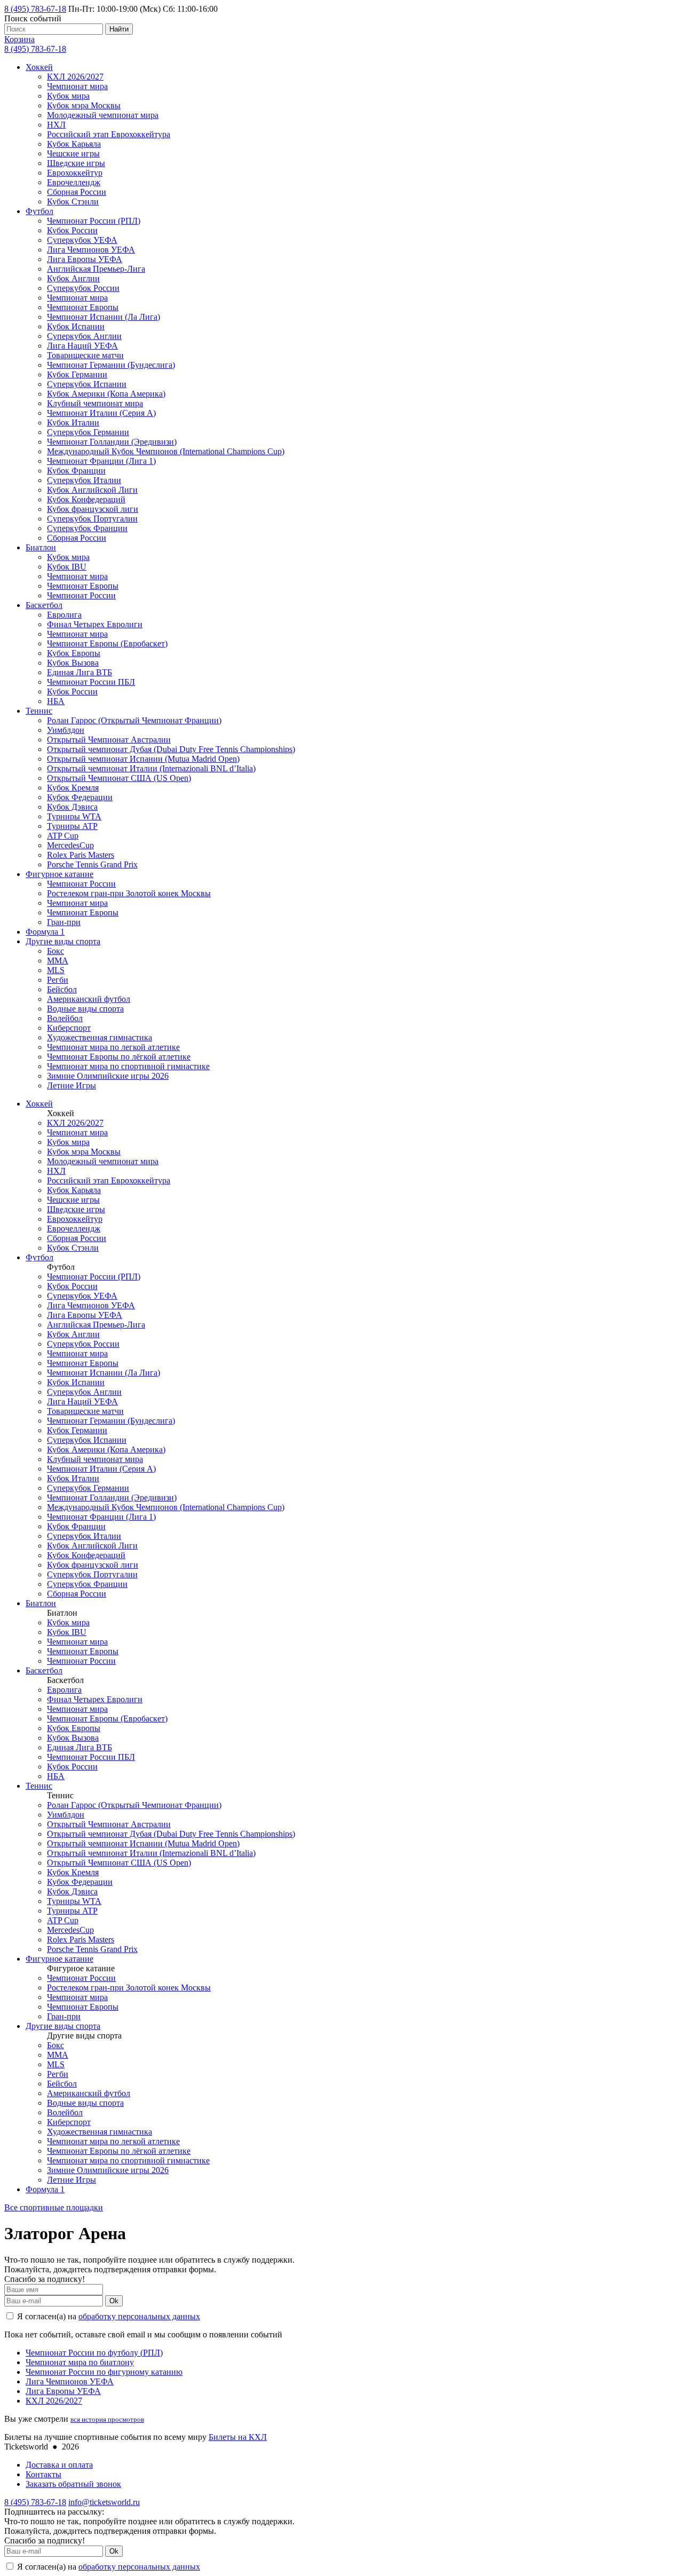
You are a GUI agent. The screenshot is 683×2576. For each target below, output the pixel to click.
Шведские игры (76, 163)
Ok (114, 2301)
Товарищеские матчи (85, 355)
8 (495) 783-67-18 (35, 9)
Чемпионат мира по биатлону (80, 2362)
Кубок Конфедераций (86, 499)
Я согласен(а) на (108, 2316)
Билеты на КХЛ (238, 2437)
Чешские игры (73, 153)
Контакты (43, 2474)
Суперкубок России (83, 288)
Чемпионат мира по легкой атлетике (113, 1047)
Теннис (39, 711)
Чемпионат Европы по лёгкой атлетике (119, 1057)
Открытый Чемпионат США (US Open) (119, 778)
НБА (56, 701)
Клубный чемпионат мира (95, 403)
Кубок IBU (67, 567)
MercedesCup (70, 845)
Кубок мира (68, 96)
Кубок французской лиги (93, 509)
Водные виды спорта (85, 1009)
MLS (56, 970)
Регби (58, 980)
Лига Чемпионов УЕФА (91, 250)
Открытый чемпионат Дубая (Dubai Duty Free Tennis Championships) (171, 749)
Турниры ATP (72, 826)
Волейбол (65, 1018)
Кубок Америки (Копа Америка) (106, 394)
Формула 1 (45, 932)
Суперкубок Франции (87, 528)
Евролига (64, 615)
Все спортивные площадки (54, 2207)
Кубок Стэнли (73, 202)
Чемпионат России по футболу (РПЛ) (94, 2353)
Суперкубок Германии (88, 432)
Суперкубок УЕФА (82, 240)
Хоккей (39, 67)
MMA (58, 961)
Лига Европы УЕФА (85, 259)
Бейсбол (62, 989)
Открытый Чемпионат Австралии (109, 740)
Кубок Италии (73, 422)
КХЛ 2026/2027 (75, 77)
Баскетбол (44, 605)
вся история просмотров (107, 2419)
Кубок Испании (76, 326)
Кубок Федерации (80, 797)
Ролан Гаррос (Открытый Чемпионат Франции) (134, 720)
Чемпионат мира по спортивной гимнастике (128, 1066)
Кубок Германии (77, 374)
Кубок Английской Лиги (92, 490)
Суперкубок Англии (84, 336)
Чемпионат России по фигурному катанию (104, 2372)
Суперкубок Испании (87, 384)
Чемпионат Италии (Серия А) (101, 413)
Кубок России (72, 230)
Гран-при (64, 922)
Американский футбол (89, 999)
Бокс (55, 951)
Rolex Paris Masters (81, 855)
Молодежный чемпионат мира (103, 115)
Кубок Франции (76, 471)
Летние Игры (72, 1085)
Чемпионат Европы (83, 307)
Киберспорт (69, 1028)
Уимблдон (66, 730)
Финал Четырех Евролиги (95, 624)
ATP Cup (63, 836)
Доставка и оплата (59, 2465)
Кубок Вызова (73, 663)
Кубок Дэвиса (72, 807)
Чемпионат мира (77, 86)
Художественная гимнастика (100, 1037)
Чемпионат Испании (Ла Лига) (104, 317)
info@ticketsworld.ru (104, 2502)
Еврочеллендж (74, 182)
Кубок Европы (74, 653)
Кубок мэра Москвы (84, 105)
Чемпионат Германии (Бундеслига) (111, 365)
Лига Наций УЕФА (82, 346)
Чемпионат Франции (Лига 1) (101, 461)
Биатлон (41, 547)
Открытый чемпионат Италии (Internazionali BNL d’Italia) (151, 768)
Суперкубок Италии (84, 480)
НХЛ (56, 125)
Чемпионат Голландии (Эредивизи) (112, 442)
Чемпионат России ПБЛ (91, 682)
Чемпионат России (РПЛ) (94, 221)
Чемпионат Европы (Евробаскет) (107, 643)
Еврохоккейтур (75, 173)
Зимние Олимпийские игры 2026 (108, 1076)
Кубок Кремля (73, 788)
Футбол (39, 211)
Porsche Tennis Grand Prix (92, 864)
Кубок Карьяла (74, 144)
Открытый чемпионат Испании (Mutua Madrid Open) (143, 759)
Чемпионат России (81, 595)
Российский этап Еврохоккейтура (109, 134)
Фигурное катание (59, 874)
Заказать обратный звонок (73, 2484)
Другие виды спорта (63, 941)
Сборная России (77, 192)
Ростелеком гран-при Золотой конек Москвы (129, 893)
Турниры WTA (74, 816)
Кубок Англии (73, 278)
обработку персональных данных (139, 2316)
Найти (119, 29)
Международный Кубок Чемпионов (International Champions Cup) (166, 451)
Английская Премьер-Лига (96, 269)
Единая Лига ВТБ (80, 672)
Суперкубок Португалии (92, 519)
